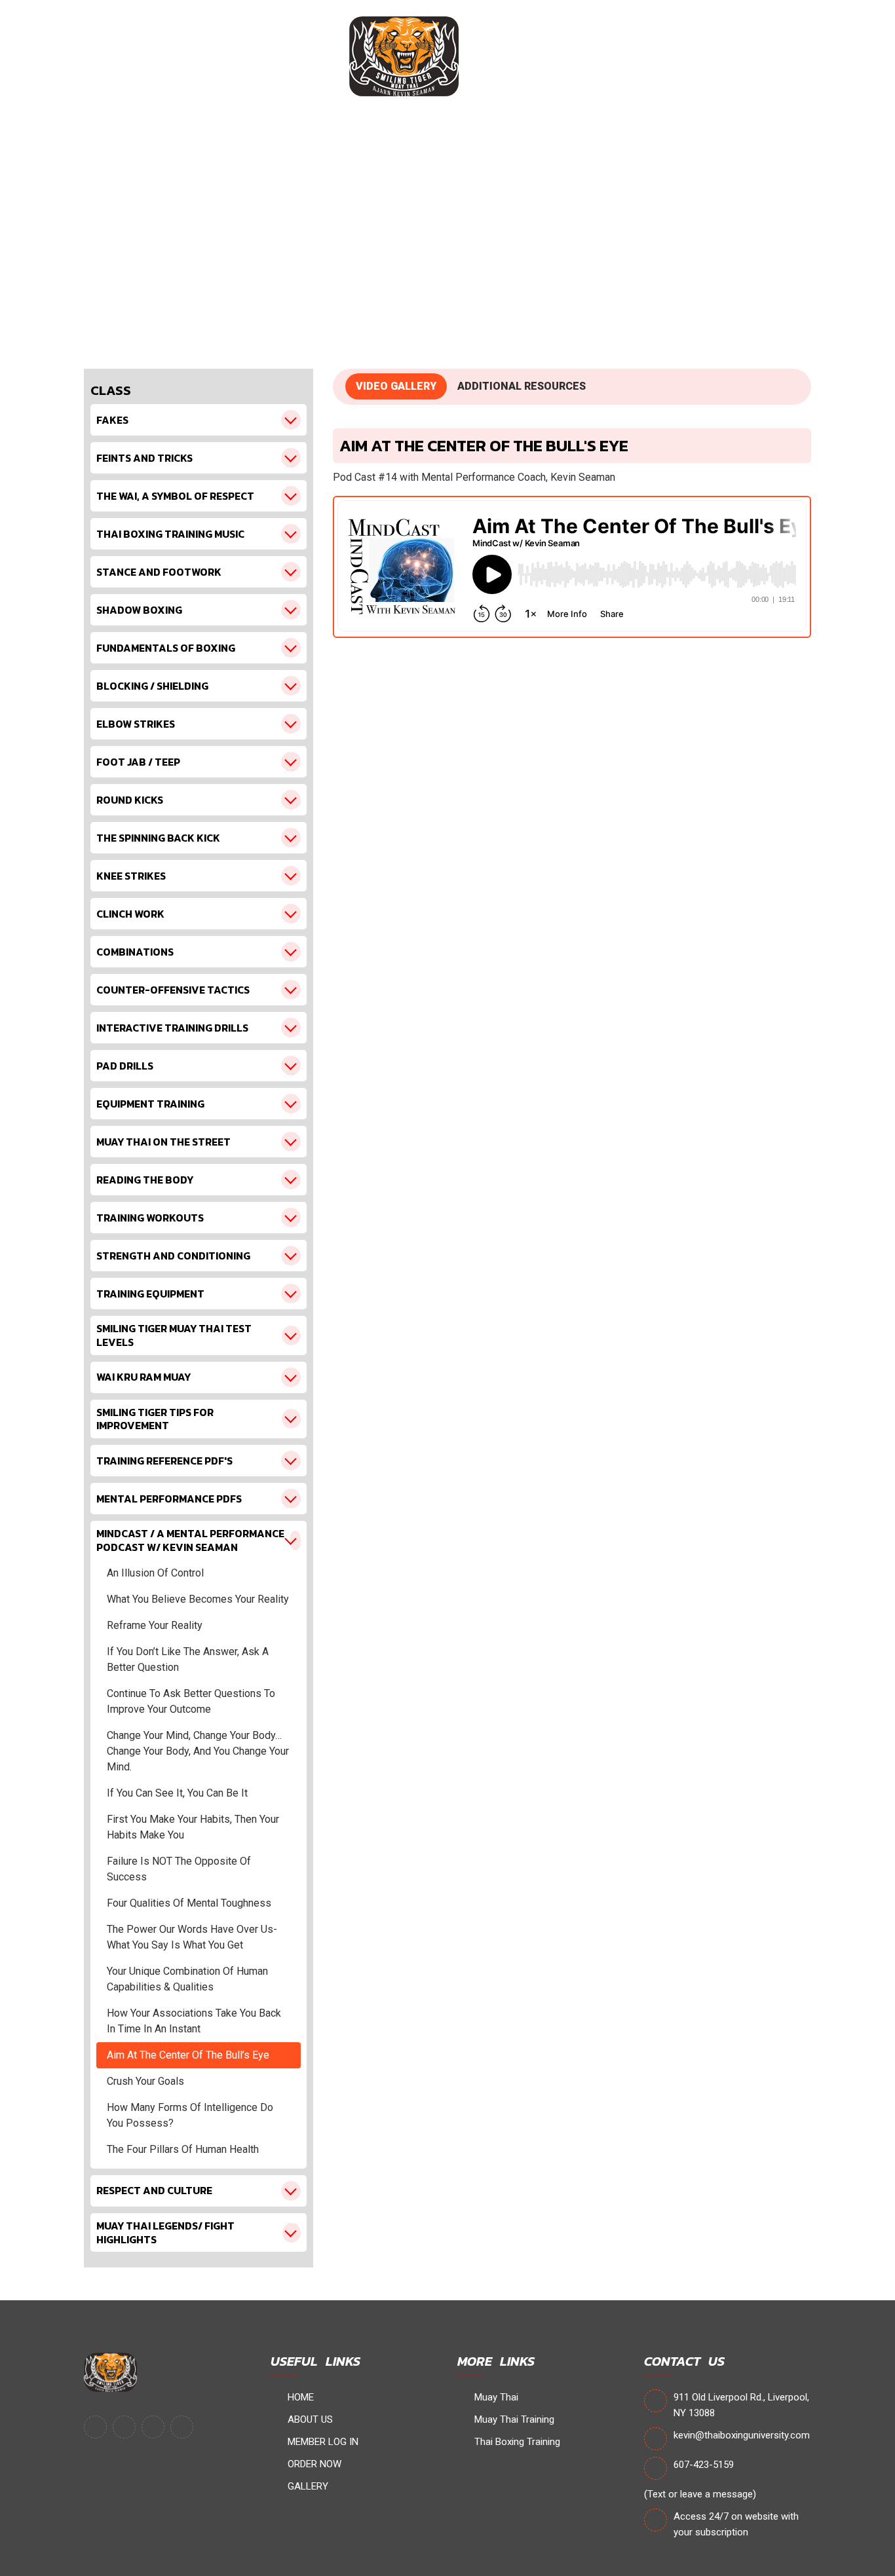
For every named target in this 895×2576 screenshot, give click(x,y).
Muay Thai (495, 2397)
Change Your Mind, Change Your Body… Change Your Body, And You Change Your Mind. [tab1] (198, 1751)
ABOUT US (156, 56)
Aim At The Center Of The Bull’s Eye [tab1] (188, 2055)
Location (616, 56)
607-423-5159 (704, 2465)
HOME (86, 56)
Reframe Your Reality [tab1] (155, 1625)
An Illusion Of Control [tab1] (155, 1573)
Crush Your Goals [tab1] (145, 2081)
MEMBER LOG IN (252, 56)
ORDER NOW (532, 56)
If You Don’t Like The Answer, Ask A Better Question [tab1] (188, 1659)
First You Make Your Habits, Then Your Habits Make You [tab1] (193, 1827)
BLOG (681, 56)
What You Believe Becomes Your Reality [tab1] (198, 1599)
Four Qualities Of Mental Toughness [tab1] (189, 1903)
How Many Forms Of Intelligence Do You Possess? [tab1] (190, 2115)
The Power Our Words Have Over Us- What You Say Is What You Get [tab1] (192, 1937)
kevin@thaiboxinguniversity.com (742, 2435)
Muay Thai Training (513, 2419)
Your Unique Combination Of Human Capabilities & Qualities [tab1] (187, 1979)
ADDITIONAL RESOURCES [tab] (522, 386)
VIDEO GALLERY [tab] (396, 386)
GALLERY (307, 2486)
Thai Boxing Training (516, 2442)
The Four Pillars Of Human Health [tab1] (183, 2149)
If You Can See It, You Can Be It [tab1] (177, 1793)
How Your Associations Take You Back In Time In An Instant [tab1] (194, 2021)
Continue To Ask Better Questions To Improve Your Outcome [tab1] (191, 1701)
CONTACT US (757, 56)
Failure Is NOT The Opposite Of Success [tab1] (179, 1869)
